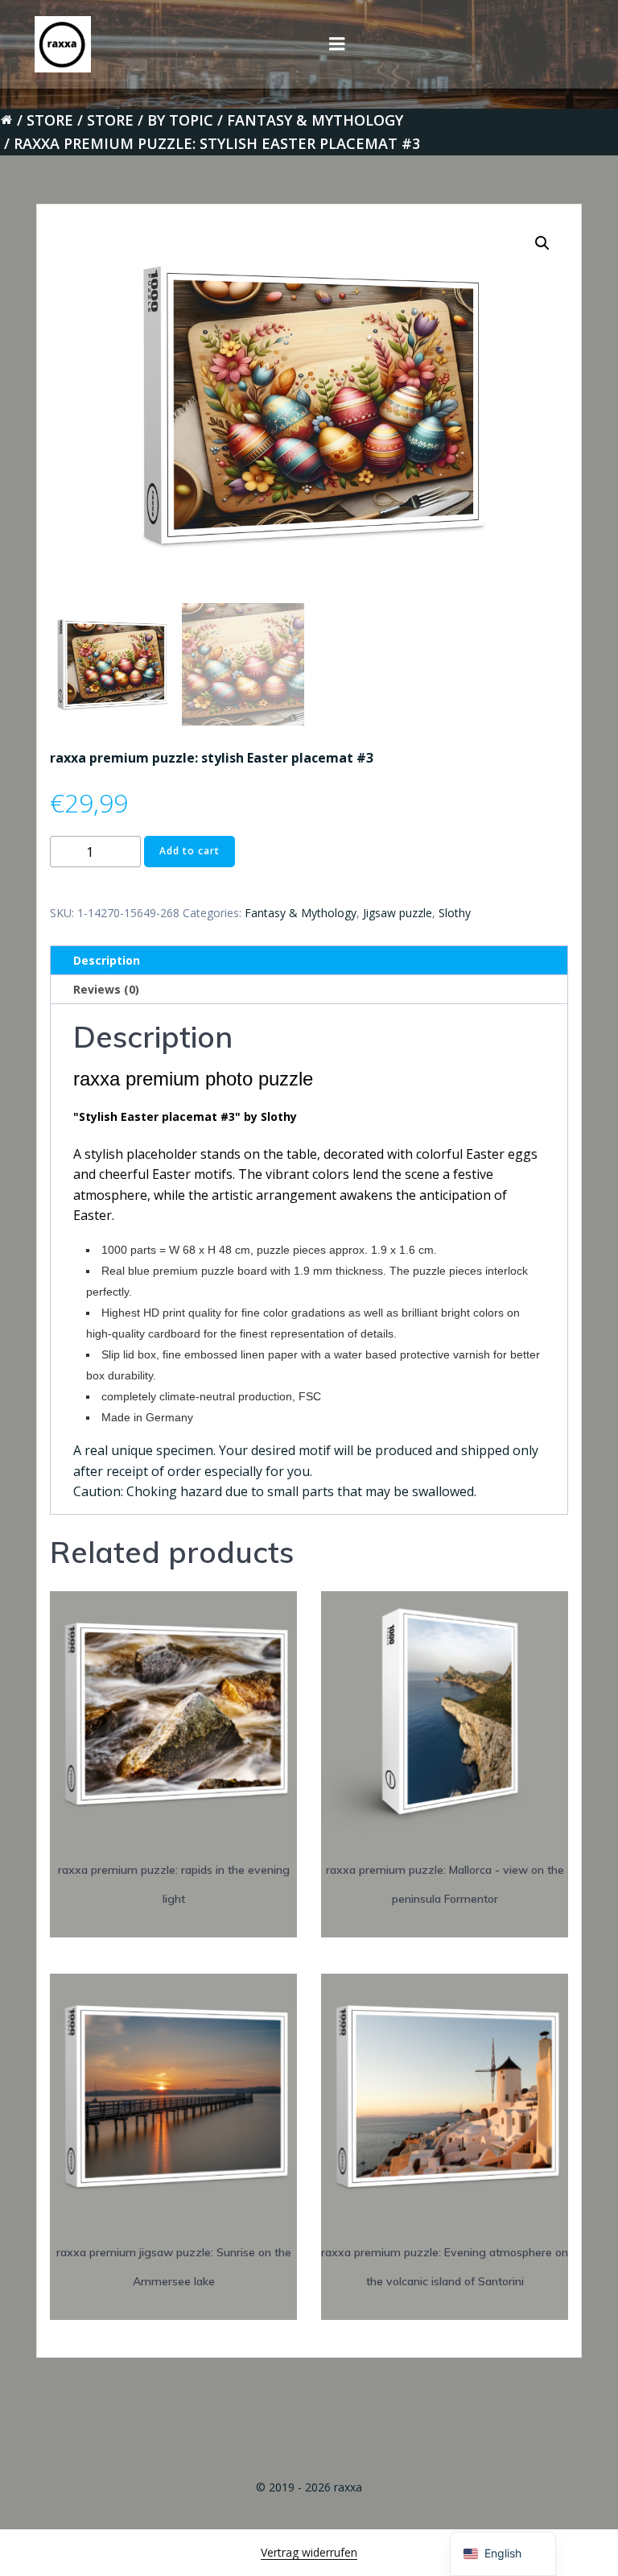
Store (50, 120)
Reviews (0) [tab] (106, 989)
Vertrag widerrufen (309, 2552)
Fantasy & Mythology (315, 120)
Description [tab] (107, 960)
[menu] (337, 44)
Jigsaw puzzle (398, 913)
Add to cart (190, 851)
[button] (542, 243)
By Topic (180, 120)
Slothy (455, 913)
